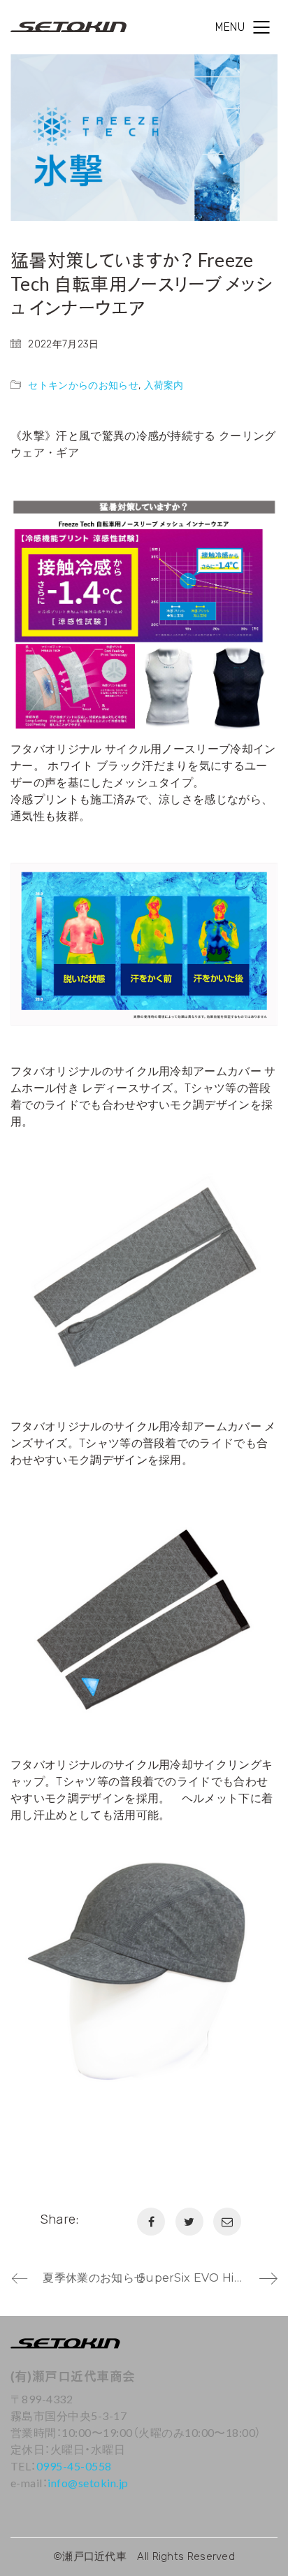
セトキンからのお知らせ (83, 386)
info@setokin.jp (88, 2483)
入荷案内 (164, 386)
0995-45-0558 (74, 2466)
